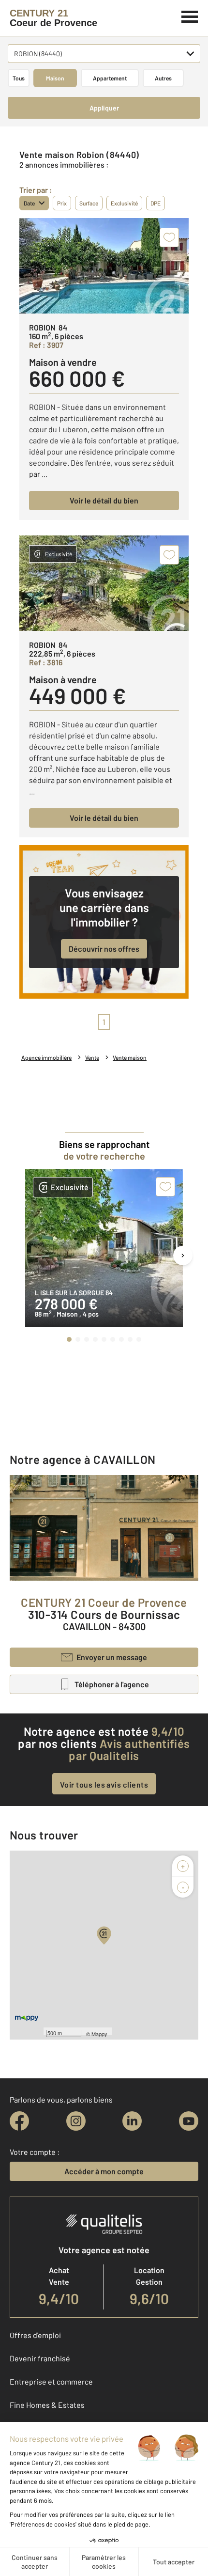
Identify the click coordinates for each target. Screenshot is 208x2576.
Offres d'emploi (35, 2335)
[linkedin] (132, 2121)
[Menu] (190, 16)
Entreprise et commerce (51, 2381)
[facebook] (19, 2121)
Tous (19, 78)
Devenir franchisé (40, 2358)
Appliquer (104, 108)
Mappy (99, 2034)
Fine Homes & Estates (47, 2405)
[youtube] (189, 2121)
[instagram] (76, 2121)
